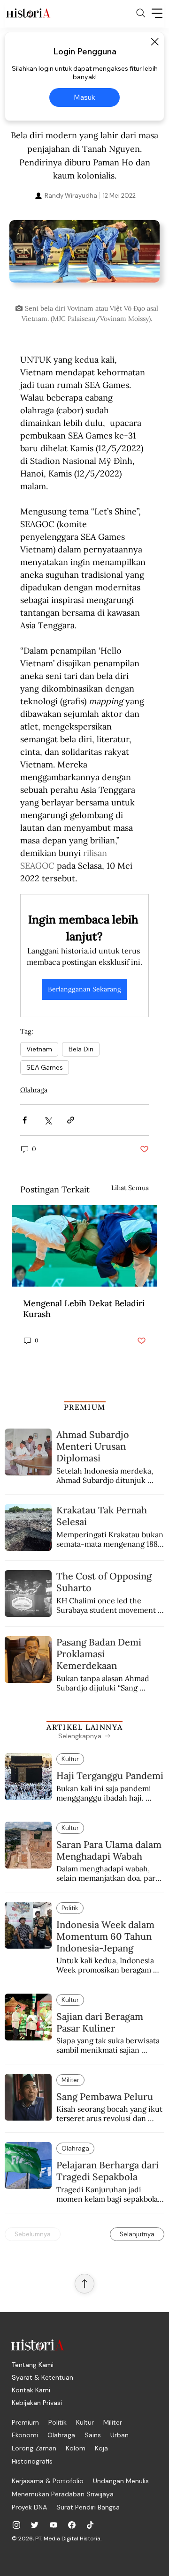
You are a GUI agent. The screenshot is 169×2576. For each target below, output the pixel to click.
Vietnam (39, 1049)
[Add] (84, 259)
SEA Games (45, 1067)
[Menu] (157, 13)
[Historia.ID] (28, 13)
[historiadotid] (16, 2525)
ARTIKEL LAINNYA (84, 1727)
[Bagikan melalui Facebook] (25, 1120)
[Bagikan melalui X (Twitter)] (48, 1120)
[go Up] (84, 2284)
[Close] (154, 42)
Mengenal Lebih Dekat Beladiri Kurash (84, 1309)
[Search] (141, 13)
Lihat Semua (130, 1188)
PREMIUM (85, 1407)
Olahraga (34, 1090)
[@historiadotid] (54, 2525)
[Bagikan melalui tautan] (71, 1120)
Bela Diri (81, 1049)
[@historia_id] (35, 2525)
